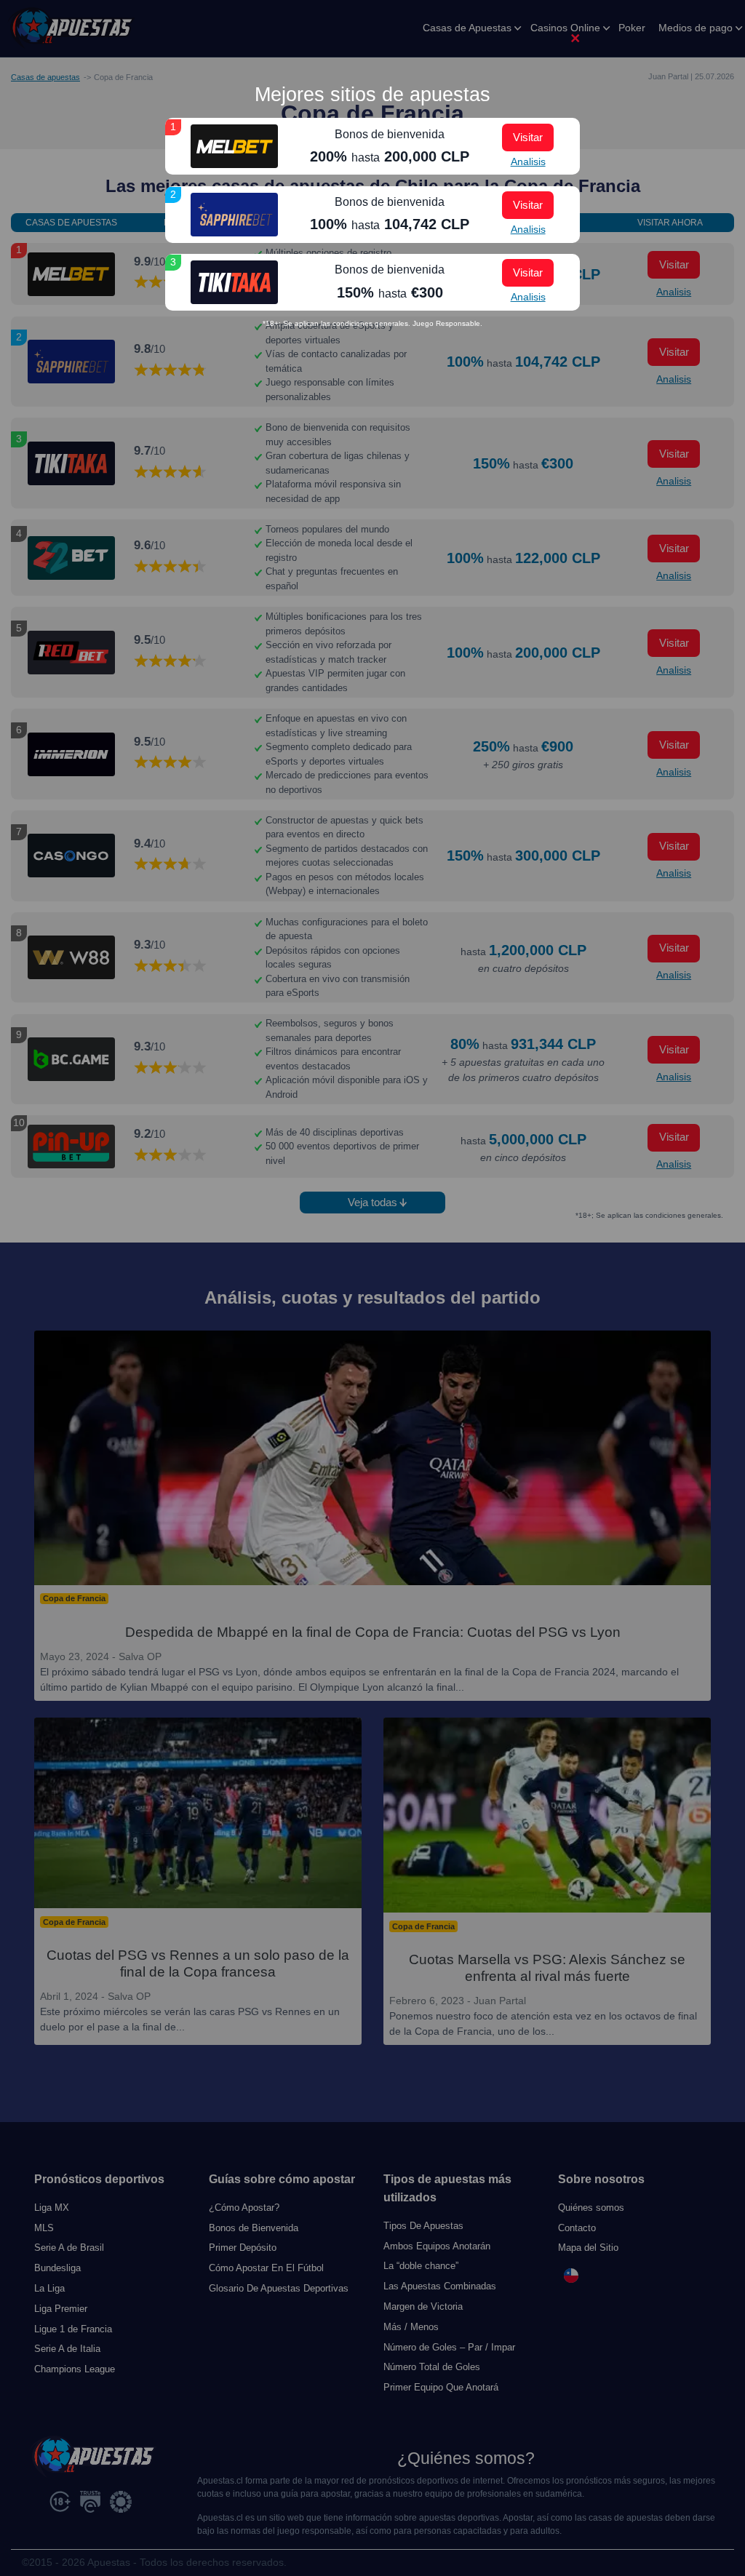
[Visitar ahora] (234, 146)
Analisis (528, 162)
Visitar (528, 137)
